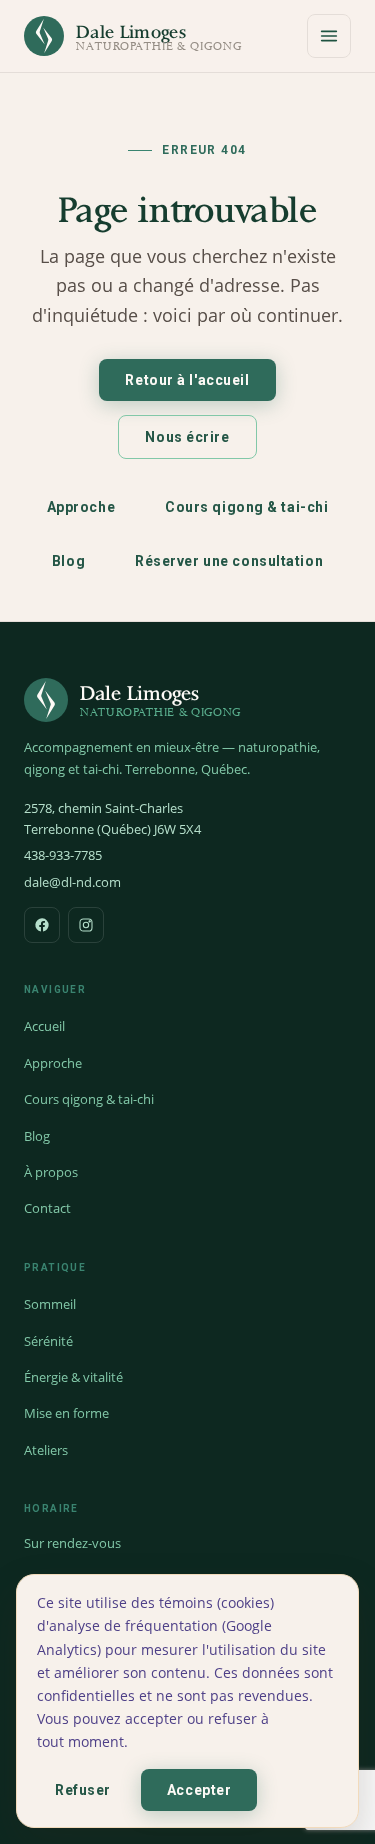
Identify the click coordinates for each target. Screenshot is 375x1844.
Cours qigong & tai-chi (246, 507)
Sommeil (50, 1304)
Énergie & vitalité (73, 1377)
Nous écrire (187, 437)
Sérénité (48, 1341)
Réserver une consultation (229, 561)
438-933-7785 (63, 855)
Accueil (44, 1026)
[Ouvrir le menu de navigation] (329, 36)
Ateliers (46, 1450)
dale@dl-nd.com (72, 882)
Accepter (199, 1790)
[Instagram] (86, 925)
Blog (68, 561)
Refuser (83, 1790)
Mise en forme (66, 1413)
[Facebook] (42, 925)
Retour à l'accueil (187, 380)
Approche (81, 507)
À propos (51, 1172)
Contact (47, 1208)
